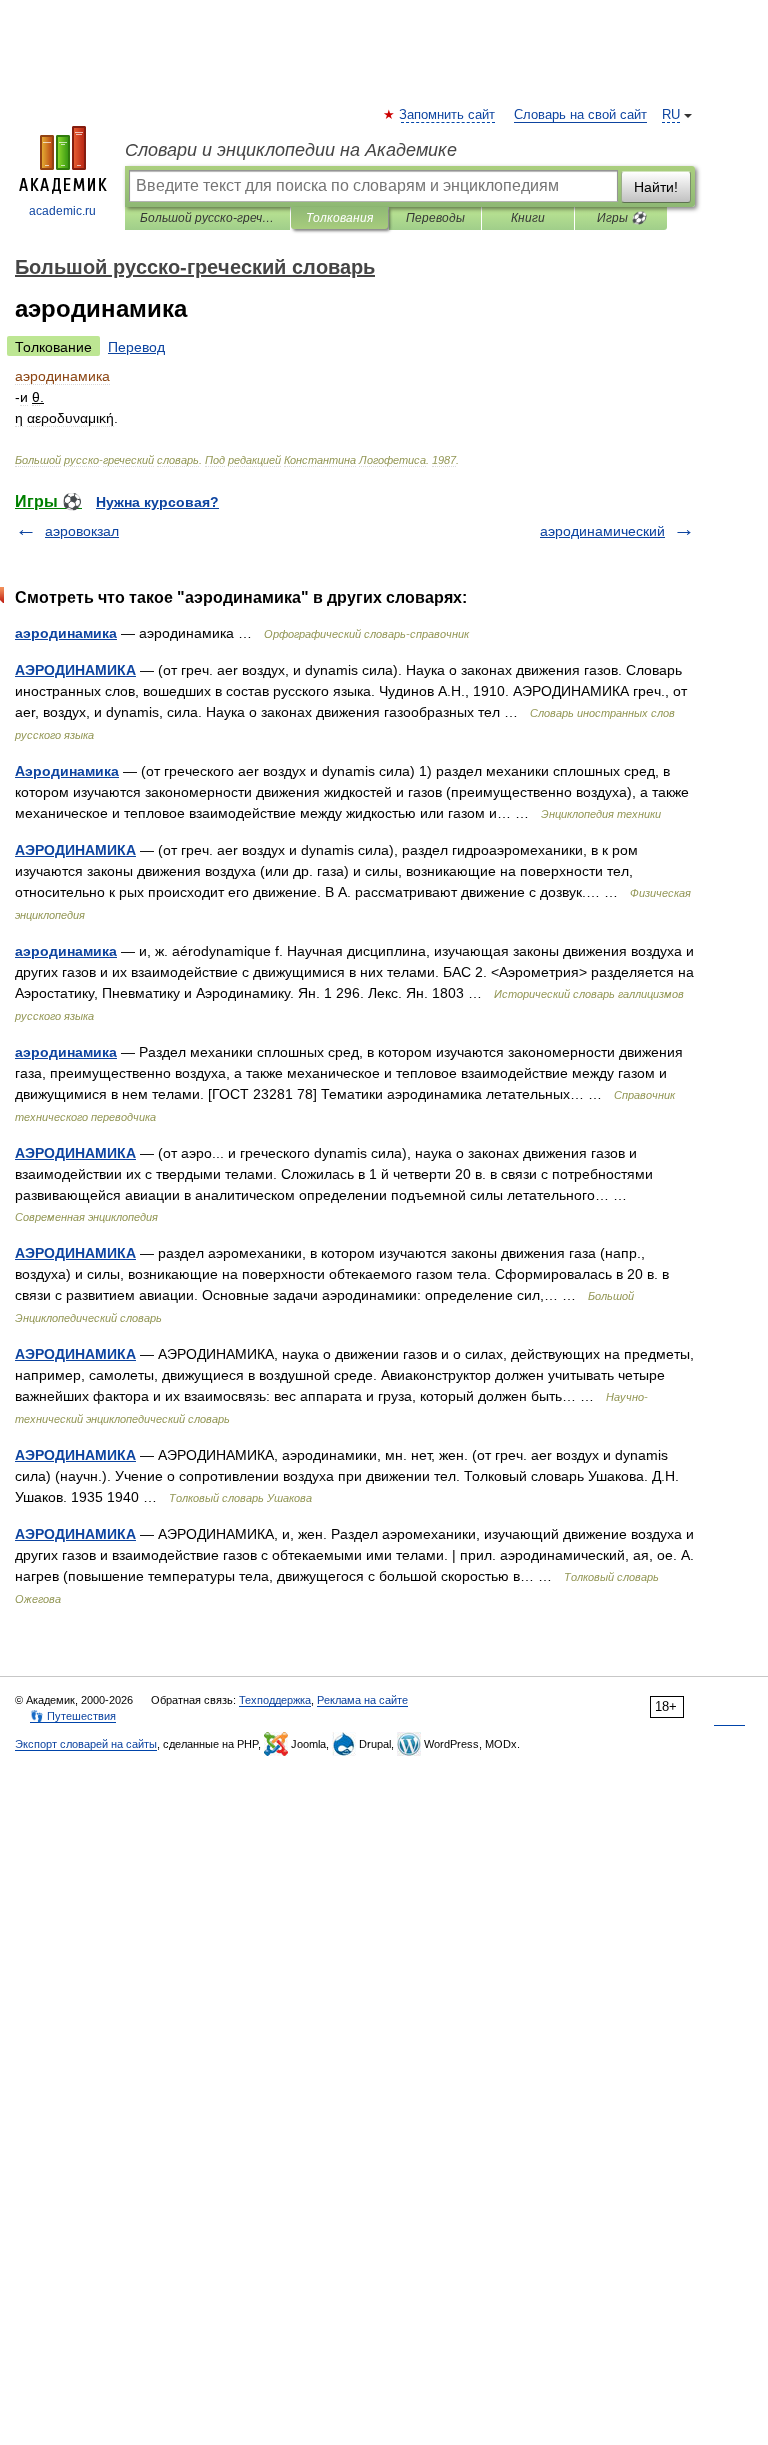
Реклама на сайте (362, 1700)
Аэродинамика (67, 771)
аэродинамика (66, 633)
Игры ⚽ (621, 218)
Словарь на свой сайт (580, 115)
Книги (528, 218)
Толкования (339, 218)
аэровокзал (82, 531)
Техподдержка (275, 1700)
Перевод (136, 347)
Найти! (656, 187)
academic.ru (62, 211)
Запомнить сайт (448, 115)
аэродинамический (602, 531)
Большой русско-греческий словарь (207, 218)
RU (671, 115)
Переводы (435, 218)
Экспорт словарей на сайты (86, 1744)
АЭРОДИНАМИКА (75, 670)
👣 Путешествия (73, 1716)
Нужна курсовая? (157, 502)
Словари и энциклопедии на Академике (291, 150)
